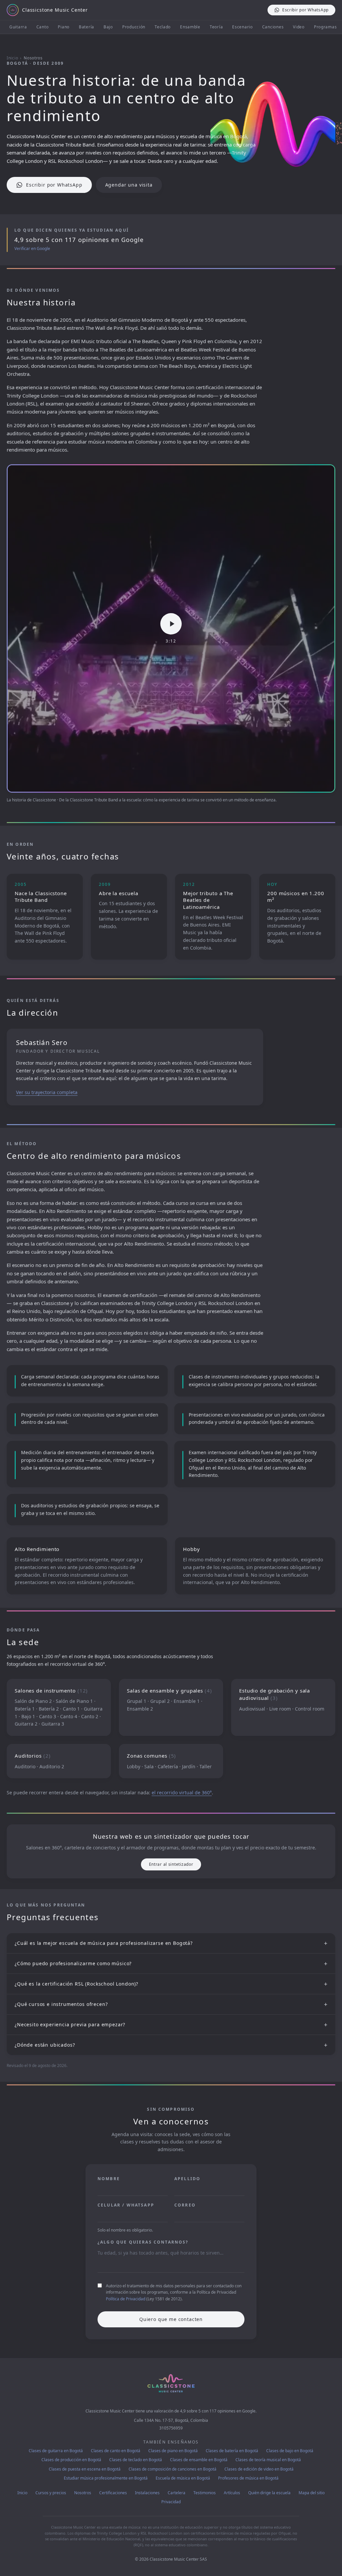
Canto (43, 27)
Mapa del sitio (312, 2493)
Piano (64, 27)
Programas (325, 27)
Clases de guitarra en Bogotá (56, 2451)
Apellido (187, 2179)
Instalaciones (147, 2493)
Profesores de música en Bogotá (248, 2478)
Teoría (216, 27)
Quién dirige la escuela (269, 2493)
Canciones (273, 27)
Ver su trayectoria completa (47, 1092)
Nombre (109, 2179)
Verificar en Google (32, 249)
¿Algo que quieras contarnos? (143, 2242)
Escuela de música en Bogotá (183, 2478)
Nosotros (83, 2493)
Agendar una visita (129, 185)
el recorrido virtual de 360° (182, 1792)
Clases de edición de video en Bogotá (259, 2469)
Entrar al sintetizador (171, 1864)
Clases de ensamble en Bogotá (199, 2460)
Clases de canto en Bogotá (116, 2451)
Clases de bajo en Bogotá (290, 2451)
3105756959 (171, 2428)
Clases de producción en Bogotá (71, 2460)
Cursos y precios (51, 2493)
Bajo (108, 27)
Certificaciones (113, 2493)
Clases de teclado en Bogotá (136, 2460)
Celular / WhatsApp (126, 2205)
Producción (134, 27)
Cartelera (177, 2493)
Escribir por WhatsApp (54, 185)
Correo (185, 2205)
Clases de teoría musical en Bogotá (268, 2460)
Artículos (232, 2493)
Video (299, 27)
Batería (87, 27)
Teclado (163, 27)
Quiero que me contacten (171, 2319)
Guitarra (18, 27)
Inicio (12, 58)
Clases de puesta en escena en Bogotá (85, 2469)
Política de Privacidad (126, 2299)
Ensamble (190, 27)
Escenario (242, 27)
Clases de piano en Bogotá (173, 2451)
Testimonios (205, 2493)
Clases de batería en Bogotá (232, 2451)
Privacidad (171, 2502)
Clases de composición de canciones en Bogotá (173, 2469)
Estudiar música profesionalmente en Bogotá (106, 2478)
